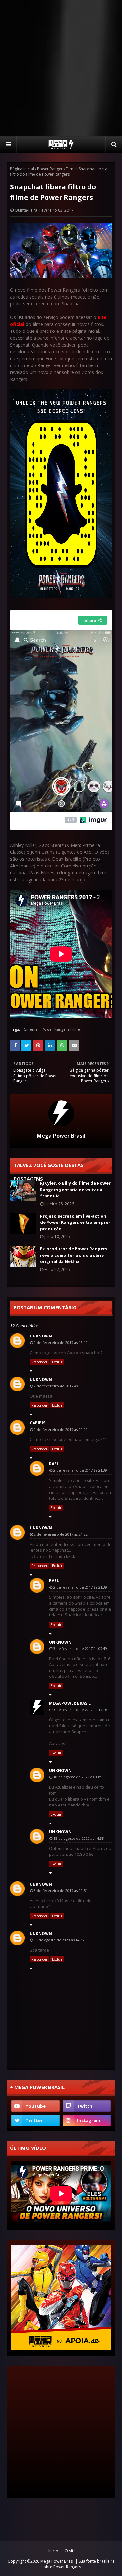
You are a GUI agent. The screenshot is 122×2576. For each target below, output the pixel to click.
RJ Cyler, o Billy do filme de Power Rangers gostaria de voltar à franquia (75, 1189)
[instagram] (87, 2120)
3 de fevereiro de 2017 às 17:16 (80, 1710)
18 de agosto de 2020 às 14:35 (79, 1838)
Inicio (53, 2551)
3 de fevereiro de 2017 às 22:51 (61, 1891)
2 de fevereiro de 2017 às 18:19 (61, 1343)
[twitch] (87, 2106)
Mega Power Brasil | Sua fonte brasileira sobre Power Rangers (77, 2564)
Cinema (31, 1029)
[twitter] (35, 2120)
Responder (39, 1362)
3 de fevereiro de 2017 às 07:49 (80, 1649)
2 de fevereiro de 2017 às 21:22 (61, 1534)
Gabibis (37, 1423)
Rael (54, 1464)
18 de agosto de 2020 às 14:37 (59, 1940)
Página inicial (22, 169)
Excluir (57, 1362)
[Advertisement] (61, 68)
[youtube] (35, 2106)
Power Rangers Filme (56, 169)
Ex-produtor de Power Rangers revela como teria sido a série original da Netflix (74, 1255)
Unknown (41, 1336)
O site (70, 2551)
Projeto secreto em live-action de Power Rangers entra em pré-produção (75, 1222)
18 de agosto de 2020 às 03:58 (79, 1777)
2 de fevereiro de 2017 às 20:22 (61, 1429)
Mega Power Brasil (61, 1136)
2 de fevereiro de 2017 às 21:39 (80, 1470)
